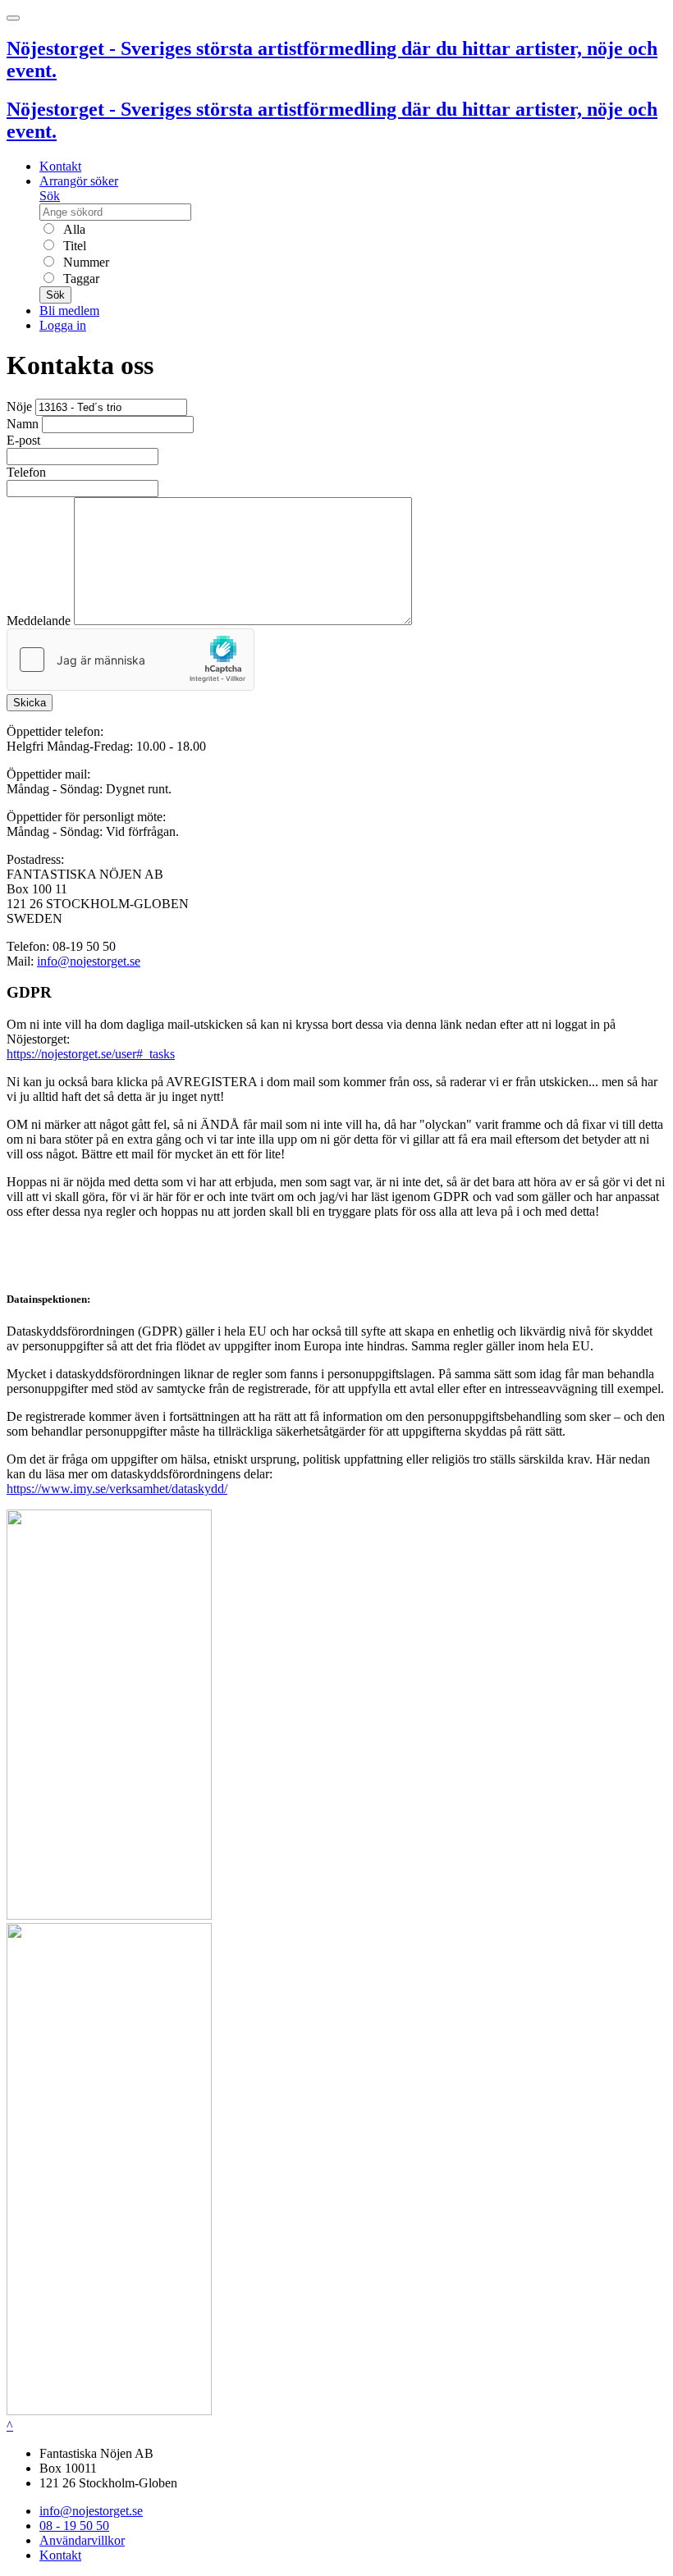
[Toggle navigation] (13, 18)
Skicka (30, 703)
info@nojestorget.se (89, 961)
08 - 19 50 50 (74, 2526)
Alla (73, 229)
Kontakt (60, 166)
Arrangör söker (79, 181)
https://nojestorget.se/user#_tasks (91, 1054)
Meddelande (39, 621)
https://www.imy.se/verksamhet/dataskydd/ (117, 1489)
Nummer (85, 262)
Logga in (63, 325)
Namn (23, 424)
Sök (50, 196)
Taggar (80, 279)
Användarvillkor (82, 2540)
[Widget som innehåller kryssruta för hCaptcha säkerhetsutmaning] (130, 660)
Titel (73, 246)
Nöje (19, 406)
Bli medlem (69, 311)
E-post (23, 440)
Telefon (26, 472)
